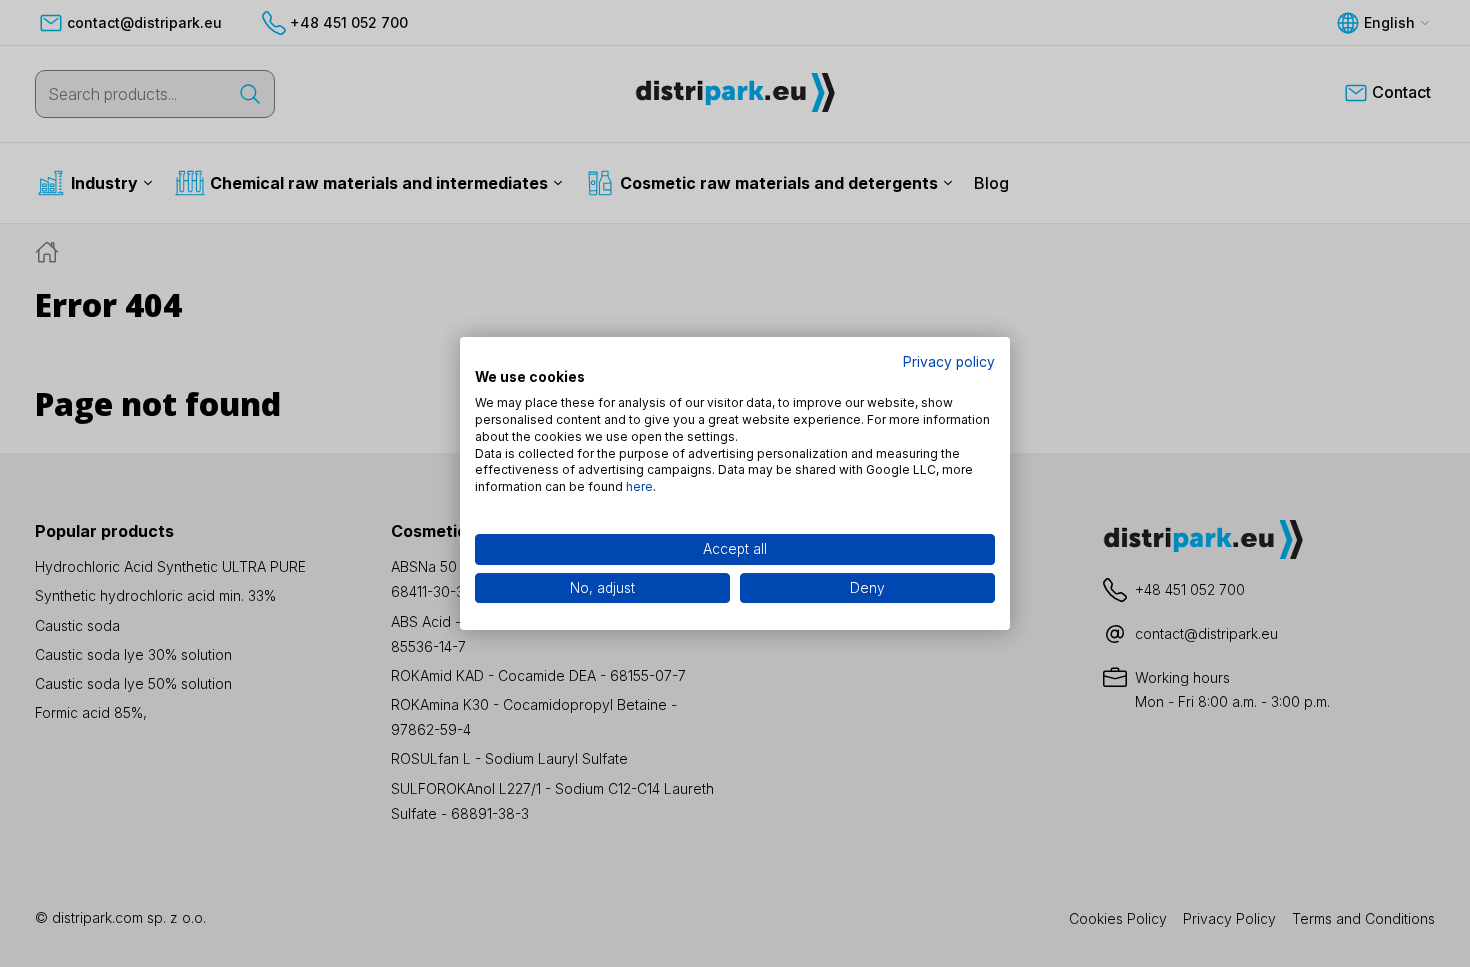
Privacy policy (949, 362)
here (639, 486)
